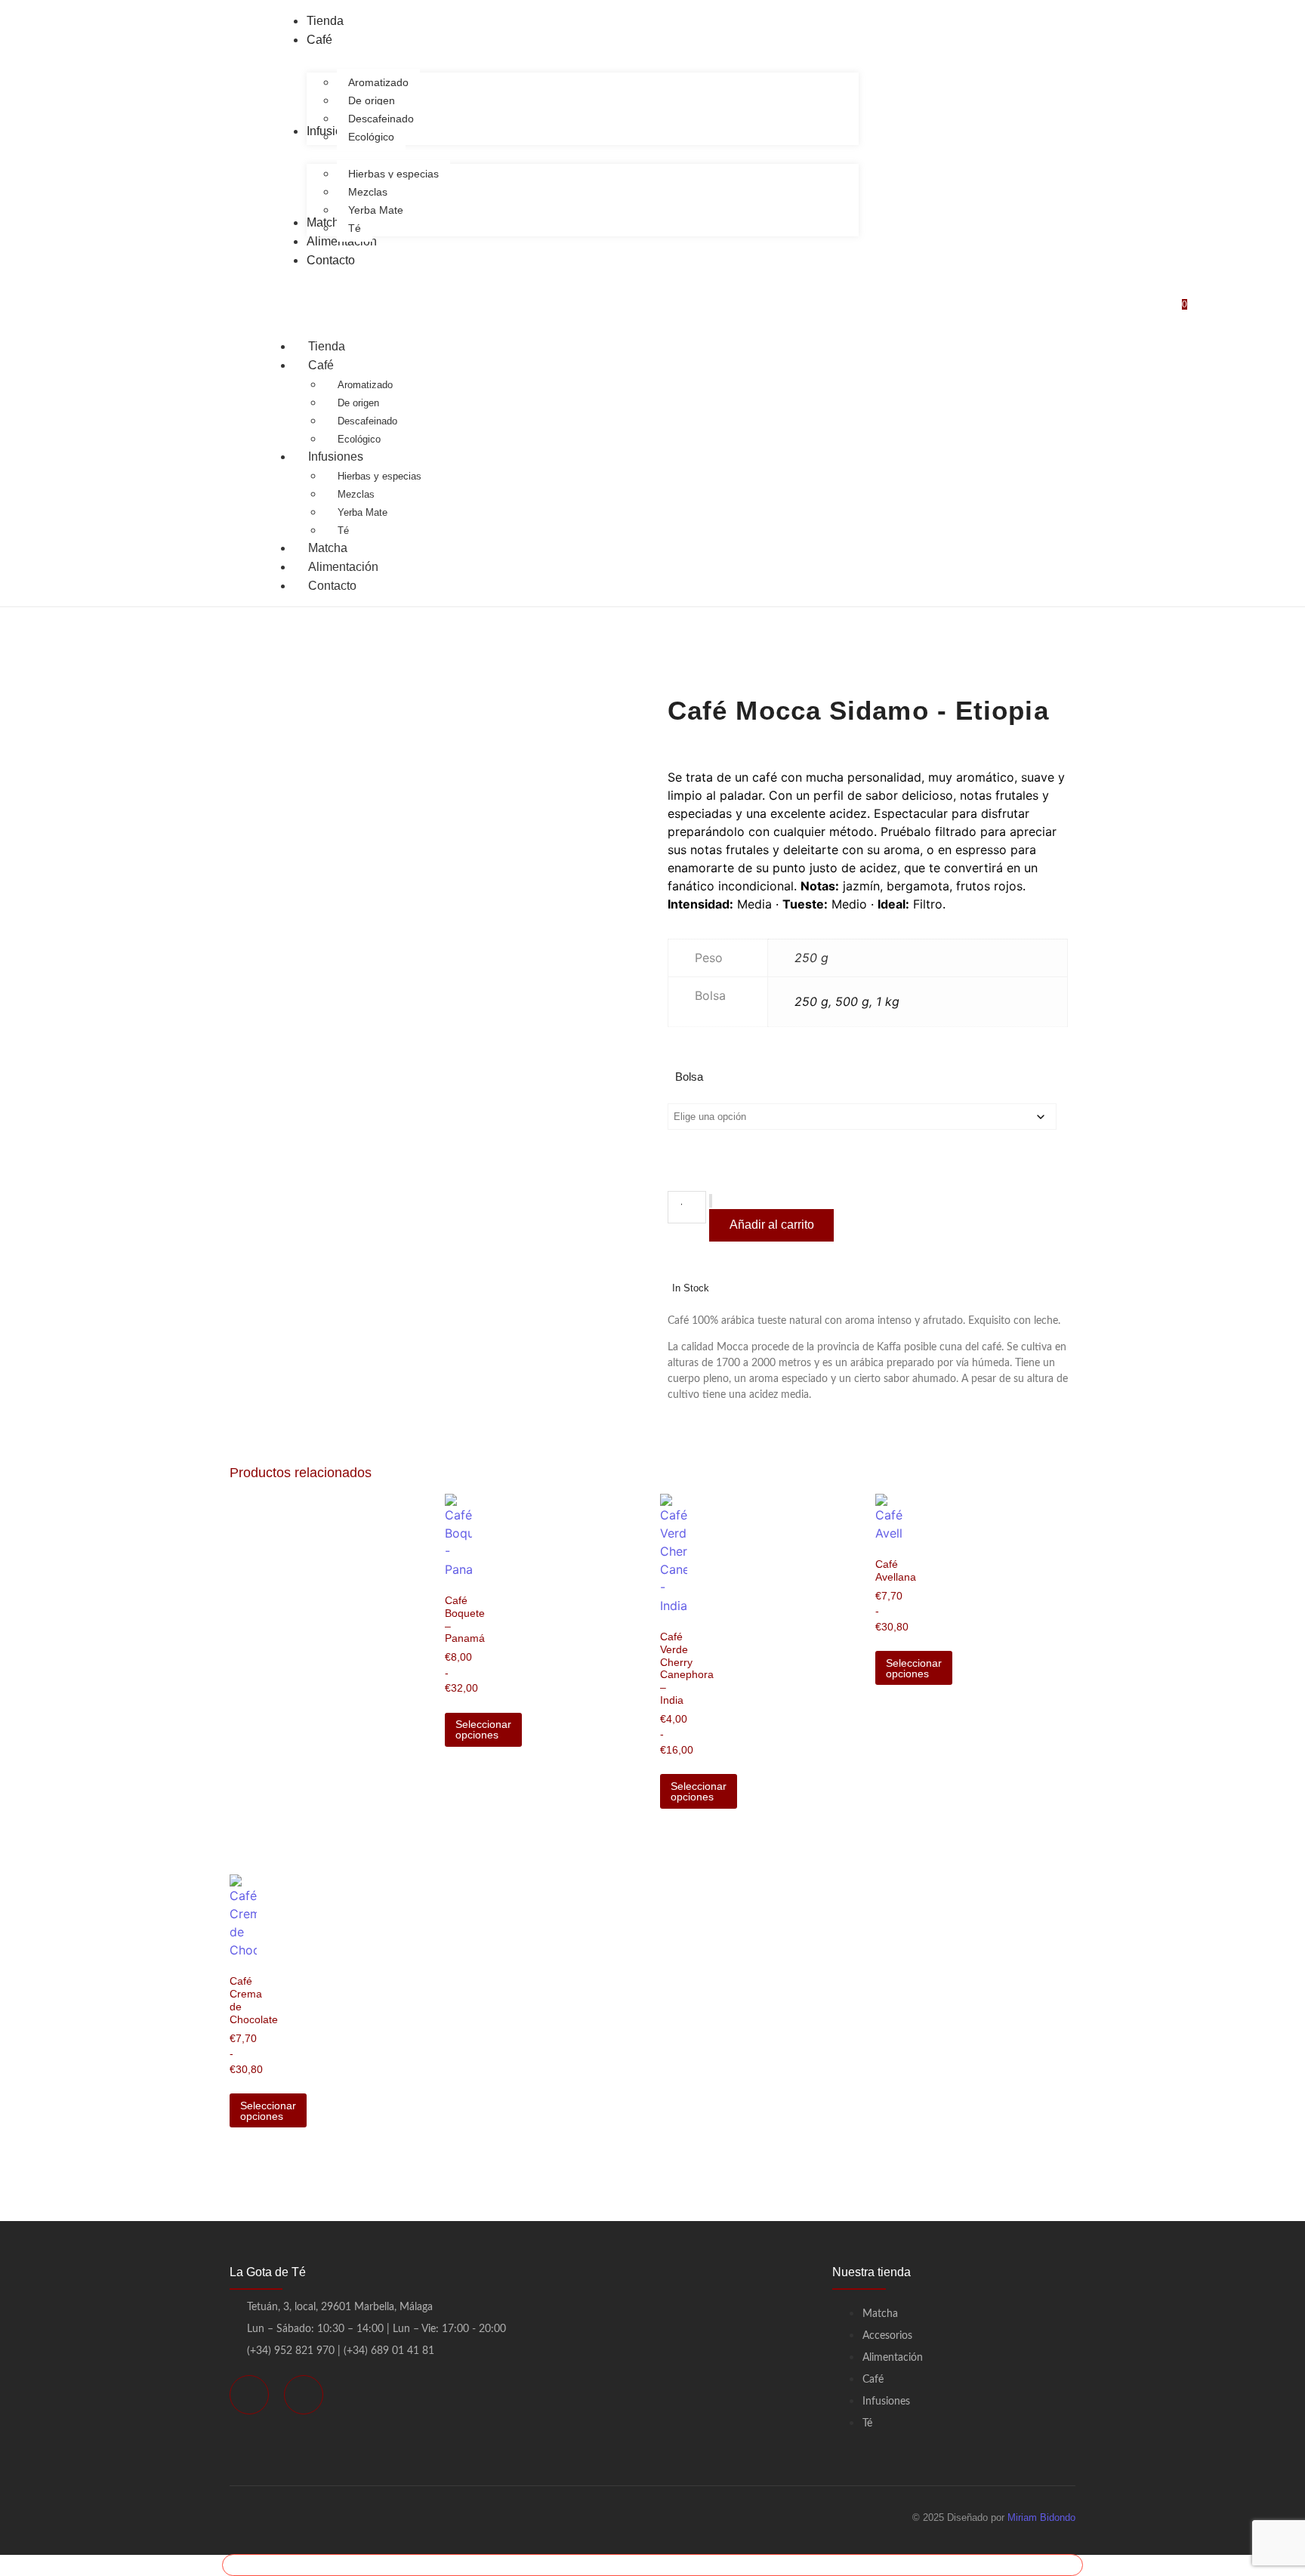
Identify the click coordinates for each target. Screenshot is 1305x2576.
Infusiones (336, 457)
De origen (358, 403)
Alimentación (343, 567)
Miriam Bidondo (1041, 2517)
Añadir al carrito (772, 1225)
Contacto (332, 586)
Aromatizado (365, 385)
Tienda (327, 346)
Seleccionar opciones (483, 1729)
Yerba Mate (362, 512)
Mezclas (356, 494)
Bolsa (689, 1077)
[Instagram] (304, 2395)
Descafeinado (367, 421)
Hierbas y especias (379, 476)
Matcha (328, 548)
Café (321, 365)
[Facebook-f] (249, 2395)
